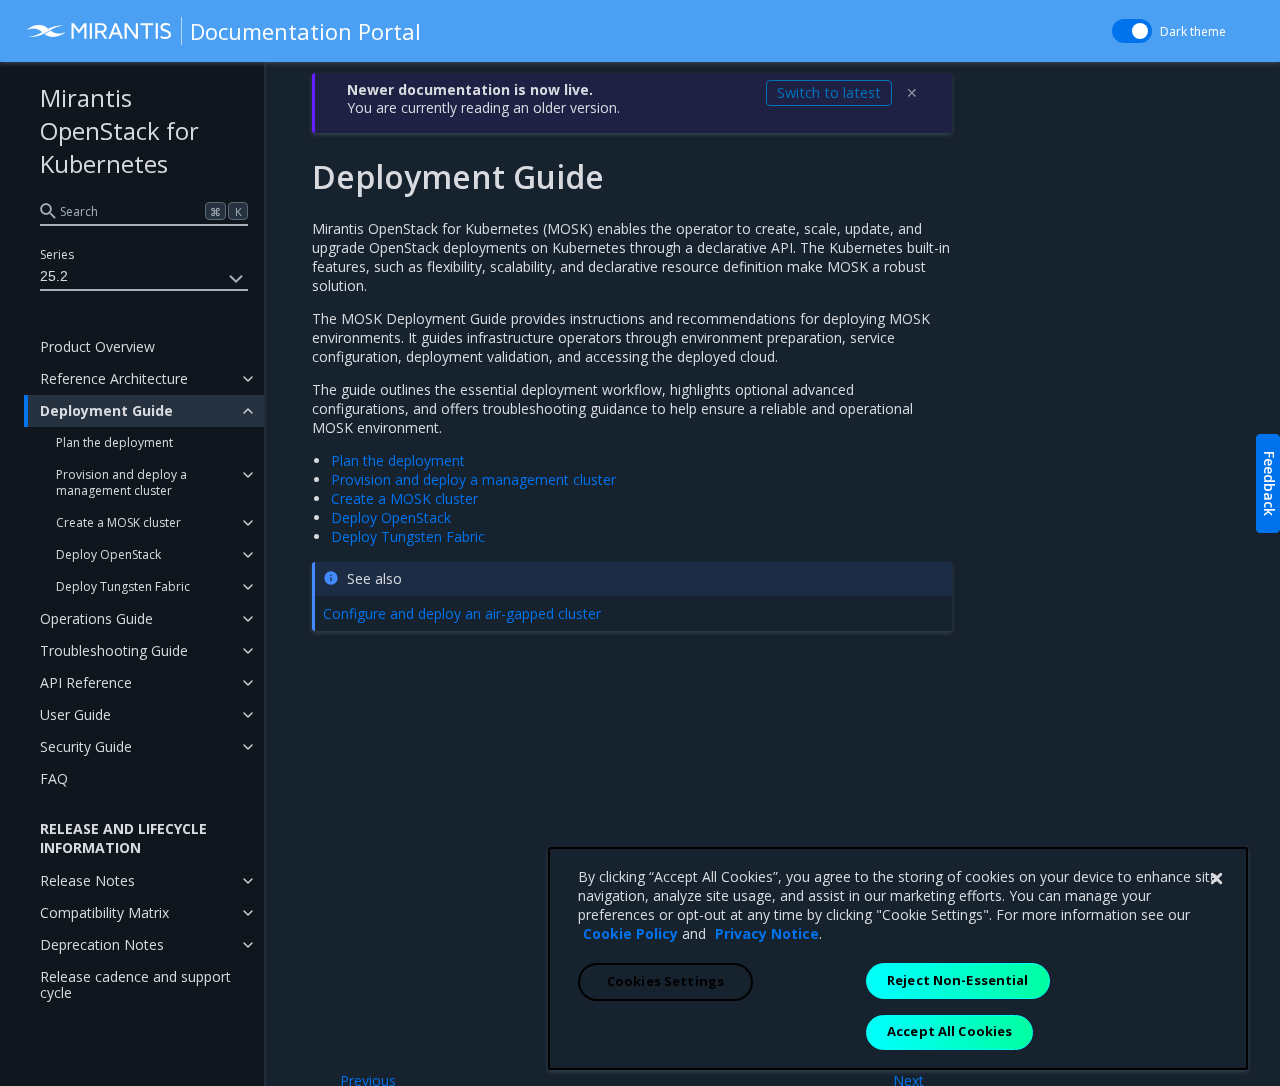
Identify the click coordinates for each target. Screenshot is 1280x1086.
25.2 (54, 276)
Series (57, 254)
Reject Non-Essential (958, 980)
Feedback (1269, 483)
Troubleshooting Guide (114, 650)
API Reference (86, 682)
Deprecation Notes (102, 944)
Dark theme (1193, 31)
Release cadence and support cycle (135, 984)
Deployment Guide (106, 410)
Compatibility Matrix (104, 912)
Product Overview (97, 346)
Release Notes (87, 880)
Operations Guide (96, 618)
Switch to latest (829, 92)
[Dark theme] (1132, 31)
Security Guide (86, 746)
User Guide (75, 714)
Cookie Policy (630, 933)
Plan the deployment (114, 442)
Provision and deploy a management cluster (121, 482)
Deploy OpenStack (108, 554)
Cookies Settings (665, 981)
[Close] (1216, 879)
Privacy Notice (767, 933)
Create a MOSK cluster (118, 522)
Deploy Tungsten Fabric (123, 586)
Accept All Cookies (949, 1031)
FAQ (54, 778)
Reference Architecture (114, 378)
